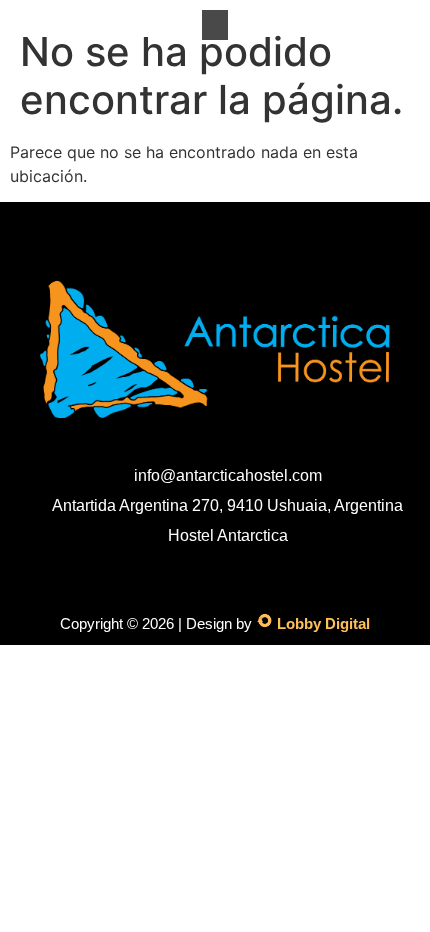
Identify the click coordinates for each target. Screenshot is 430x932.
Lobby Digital (323, 623)
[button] (215, 25)
